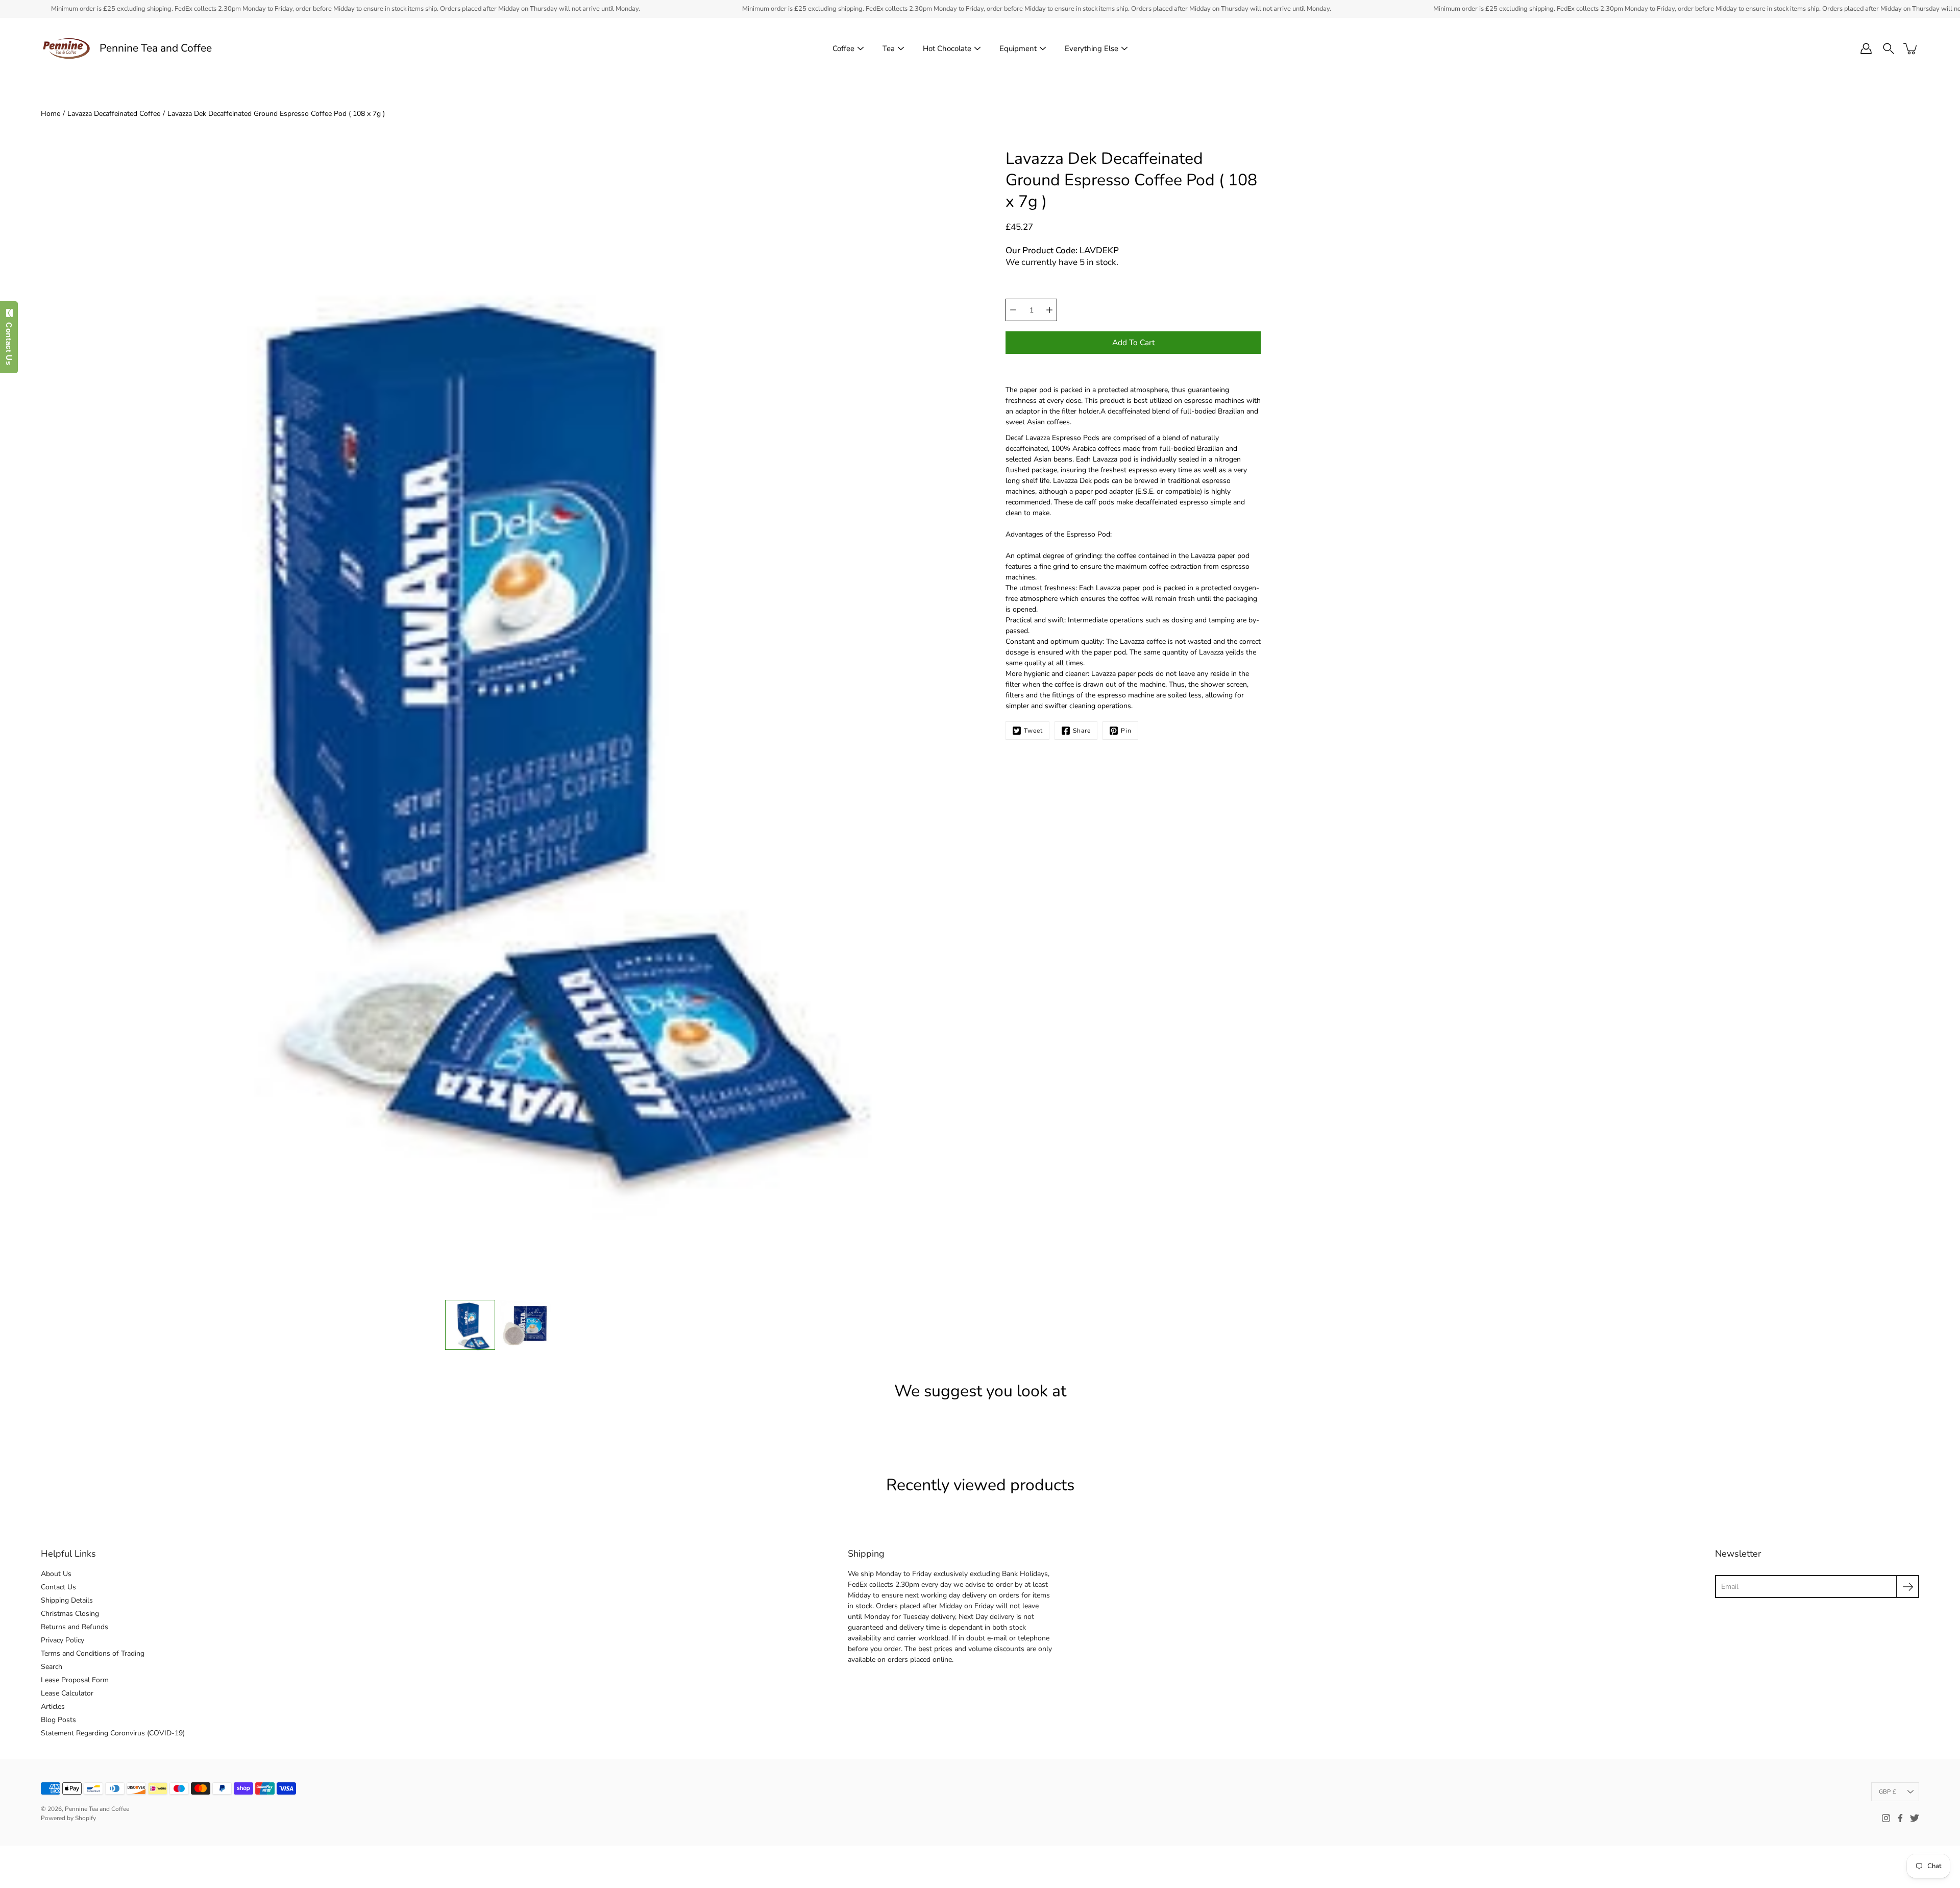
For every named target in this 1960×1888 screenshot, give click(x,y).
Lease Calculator (67, 1693)
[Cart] (1911, 49)
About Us (56, 1574)
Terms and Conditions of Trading (93, 1653)
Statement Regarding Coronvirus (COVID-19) (113, 1733)
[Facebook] (1900, 1818)
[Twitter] (1915, 1818)
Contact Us (58, 1587)
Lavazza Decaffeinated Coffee (114, 114)
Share (1082, 731)
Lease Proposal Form (75, 1680)
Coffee (843, 49)
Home (51, 114)
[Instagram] (1886, 1818)
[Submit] (1908, 1587)
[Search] (1889, 49)
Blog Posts (58, 1720)
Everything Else (1092, 49)
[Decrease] (1013, 310)
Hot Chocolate (947, 49)
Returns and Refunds (75, 1627)
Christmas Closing (70, 1614)
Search (52, 1667)
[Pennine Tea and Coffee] (66, 49)
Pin (1126, 731)
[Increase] (1049, 310)
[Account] (1866, 49)
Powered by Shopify (68, 1818)
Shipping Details (67, 1600)
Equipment (1018, 49)
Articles (53, 1707)
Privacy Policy (63, 1640)
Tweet (1033, 731)
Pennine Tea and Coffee (156, 48)
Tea (889, 49)
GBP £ (1888, 1792)
